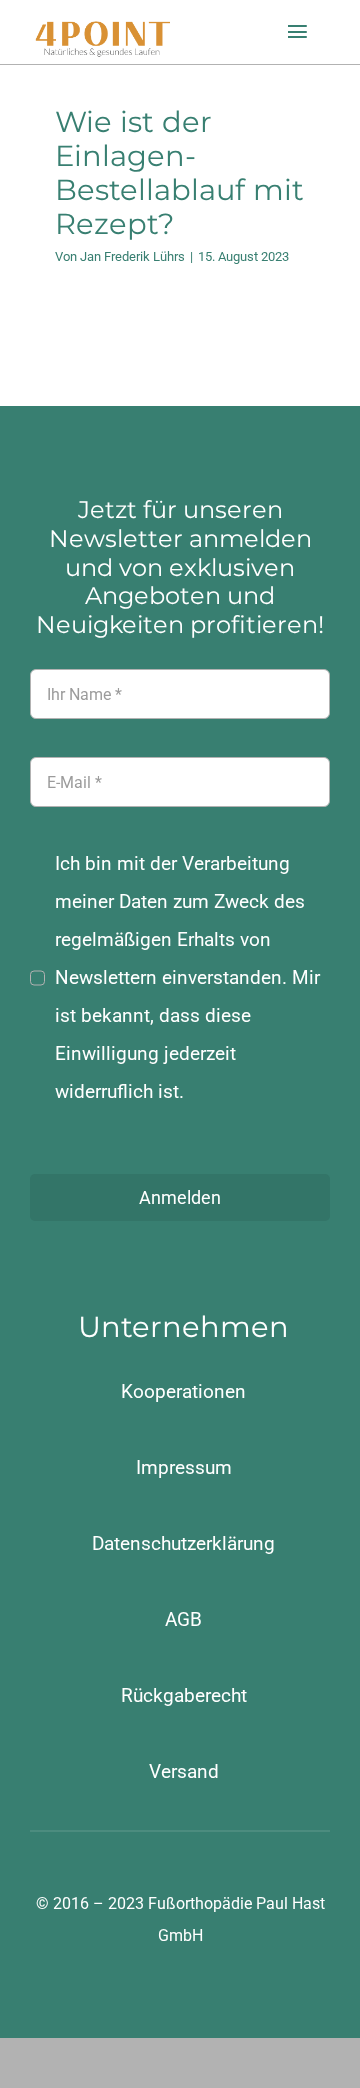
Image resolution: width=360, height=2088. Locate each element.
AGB (183, 1619)
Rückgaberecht (184, 1695)
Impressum (184, 1467)
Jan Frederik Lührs (132, 256)
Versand (184, 1771)
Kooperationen (183, 1391)
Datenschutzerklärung (183, 1543)
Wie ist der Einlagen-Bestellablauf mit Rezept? (179, 173)
